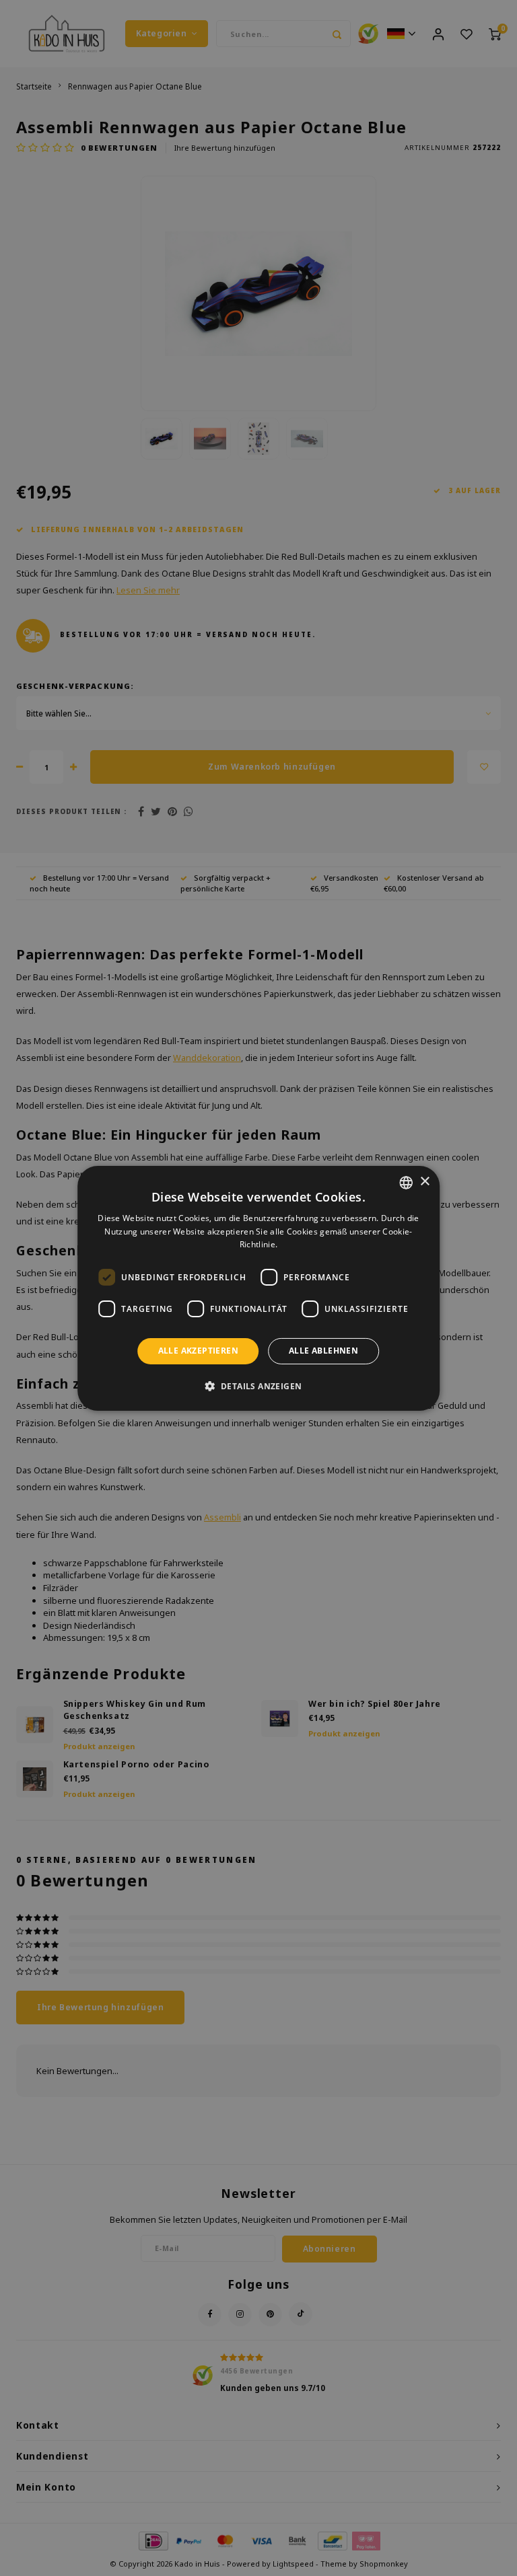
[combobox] (406, 1182)
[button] (259, 1386)
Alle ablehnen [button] (323, 1351)
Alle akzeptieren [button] (198, 1351)
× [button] (424, 1182)
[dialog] (258, 1288)
